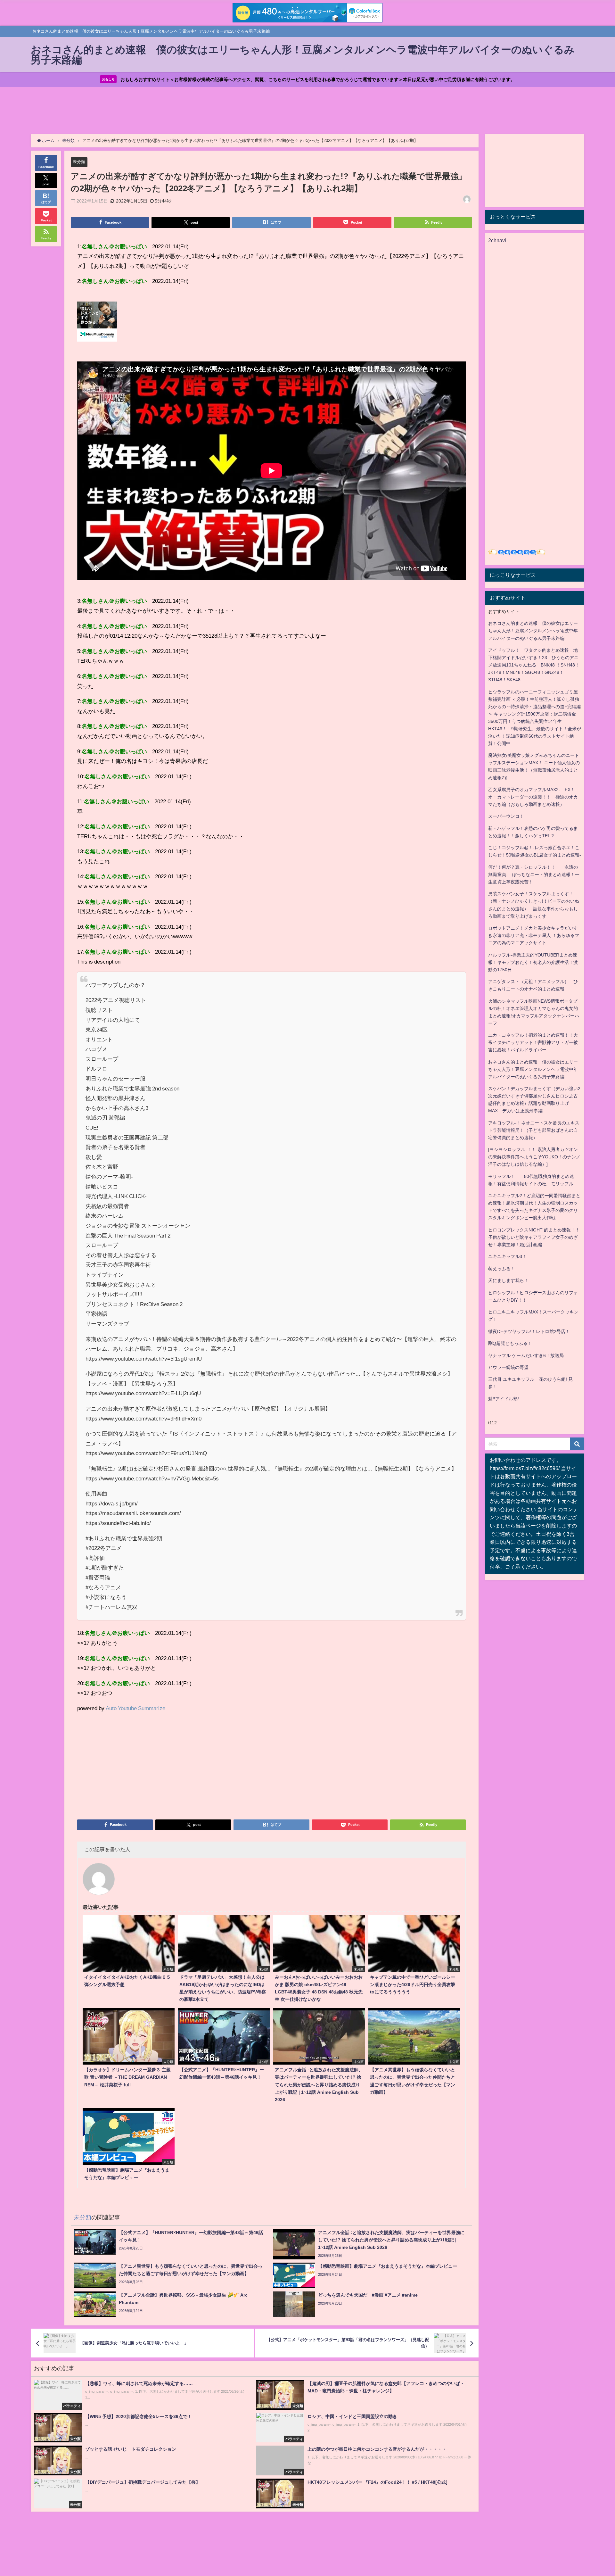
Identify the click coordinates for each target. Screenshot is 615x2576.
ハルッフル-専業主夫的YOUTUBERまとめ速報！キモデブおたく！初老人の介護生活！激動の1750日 (533, 962)
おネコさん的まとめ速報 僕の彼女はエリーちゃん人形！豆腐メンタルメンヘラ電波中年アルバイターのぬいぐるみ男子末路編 (533, 631)
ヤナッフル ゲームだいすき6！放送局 (526, 1355)
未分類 (79, 162)
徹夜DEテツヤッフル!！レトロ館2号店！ (529, 1331)
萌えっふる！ (502, 1269)
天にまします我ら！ (508, 1280)
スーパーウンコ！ (506, 816)
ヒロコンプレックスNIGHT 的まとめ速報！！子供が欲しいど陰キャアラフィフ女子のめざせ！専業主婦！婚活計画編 (534, 1237)
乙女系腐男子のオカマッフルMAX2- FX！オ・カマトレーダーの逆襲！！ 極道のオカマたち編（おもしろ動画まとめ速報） (533, 797)
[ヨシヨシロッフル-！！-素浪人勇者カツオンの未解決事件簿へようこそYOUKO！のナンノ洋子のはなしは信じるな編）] (534, 1157)
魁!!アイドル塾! (504, 1399)
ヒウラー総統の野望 (508, 1367)
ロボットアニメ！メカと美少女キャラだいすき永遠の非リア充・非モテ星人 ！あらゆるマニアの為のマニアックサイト (534, 935)
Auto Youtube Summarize (135, 1708)
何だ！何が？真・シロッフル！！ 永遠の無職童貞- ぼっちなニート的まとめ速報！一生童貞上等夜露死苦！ (534, 874)
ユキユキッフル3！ (507, 1256)
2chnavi (497, 240)
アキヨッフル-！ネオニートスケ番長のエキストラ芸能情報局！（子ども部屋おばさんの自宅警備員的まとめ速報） (534, 1130)
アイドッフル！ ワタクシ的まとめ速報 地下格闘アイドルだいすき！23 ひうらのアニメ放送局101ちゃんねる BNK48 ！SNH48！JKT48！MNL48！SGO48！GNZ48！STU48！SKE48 (534, 665)
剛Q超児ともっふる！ (510, 1343)
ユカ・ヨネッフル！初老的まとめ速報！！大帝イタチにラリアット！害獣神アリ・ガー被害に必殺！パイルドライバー (533, 1042)
